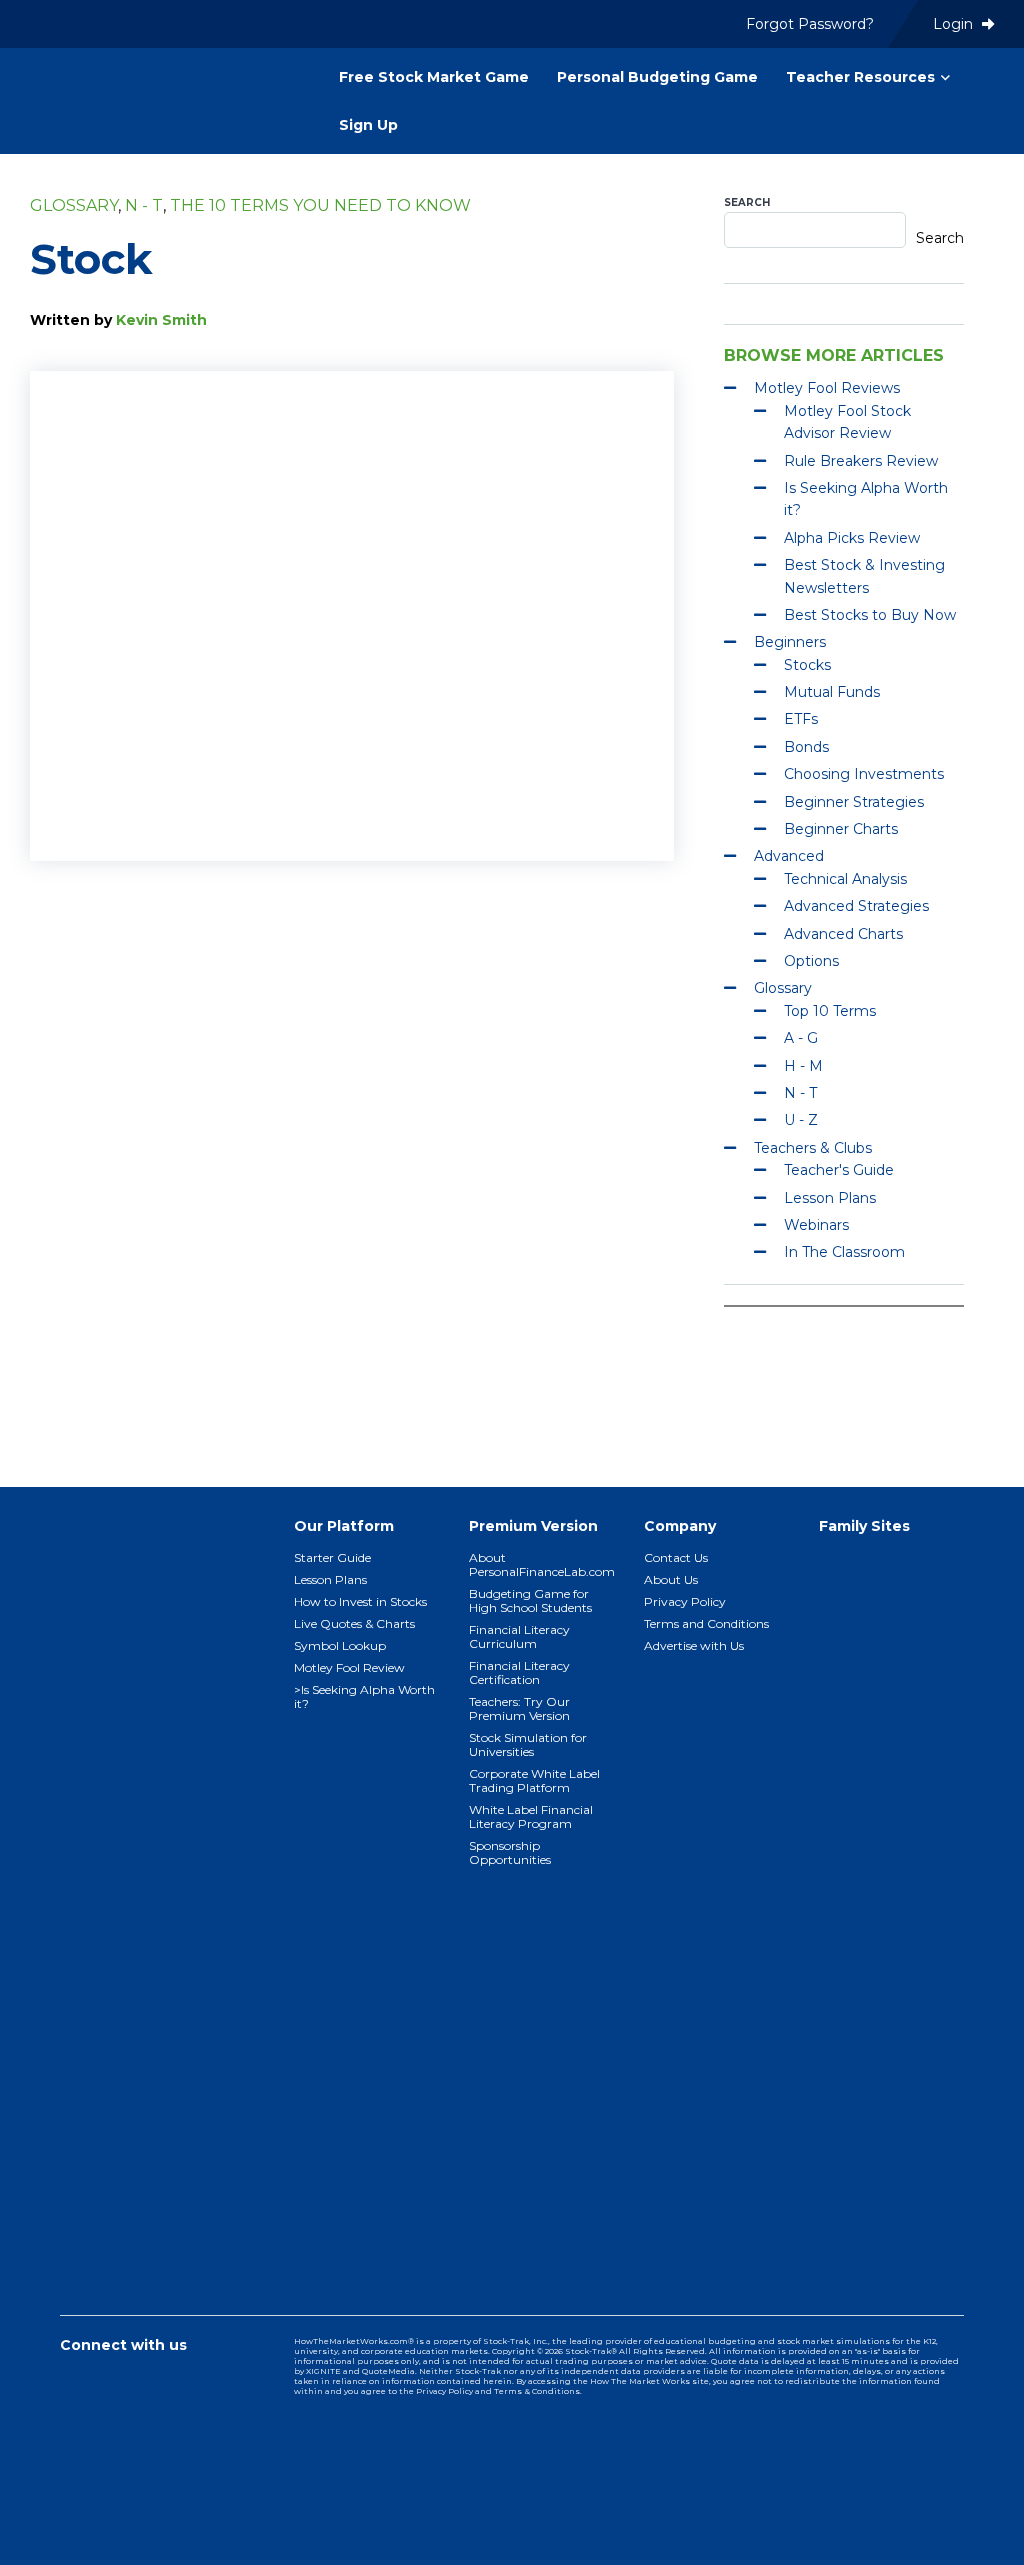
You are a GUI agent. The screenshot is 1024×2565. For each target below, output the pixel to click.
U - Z (801, 1120)
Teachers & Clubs (813, 1148)
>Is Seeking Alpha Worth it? (364, 1696)
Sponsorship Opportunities (510, 1852)
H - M (803, 1066)
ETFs (801, 719)
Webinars (816, 1225)
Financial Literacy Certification (519, 1672)
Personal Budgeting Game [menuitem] (657, 77)
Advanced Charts (843, 934)
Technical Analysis (845, 879)
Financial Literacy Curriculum (519, 1636)
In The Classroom (844, 1252)
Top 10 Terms (830, 1011)
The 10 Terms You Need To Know (320, 205)
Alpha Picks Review (852, 538)
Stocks (807, 665)
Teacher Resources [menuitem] (860, 77)
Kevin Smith (161, 320)
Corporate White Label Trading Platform (534, 1780)
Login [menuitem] (955, 24)
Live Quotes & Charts (354, 1623)
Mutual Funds (832, 692)
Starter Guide (332, 1557)
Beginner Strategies (854, 802)
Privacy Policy (685, 1601)
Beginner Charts (841, 829)
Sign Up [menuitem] (368, 125)
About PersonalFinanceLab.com (542, 1564)
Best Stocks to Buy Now (870, 615)
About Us (671, 1579)
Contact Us (676, 1557)
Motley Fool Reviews (827, 388)
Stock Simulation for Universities (528, 1744)
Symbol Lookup (340, 1645)
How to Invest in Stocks (360, 1601)
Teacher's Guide (839, 1170)
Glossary (74, 205)
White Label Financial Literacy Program (531, 1816)
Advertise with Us (694, 1645)
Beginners (790, 642)
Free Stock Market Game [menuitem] (434, 77)
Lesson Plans (830, 1198)
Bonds (806, 747)
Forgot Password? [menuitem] (810, 24)
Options (811, 961)
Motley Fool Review (349, 1667)
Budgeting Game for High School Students (530, 1600)
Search (747, 202)
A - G (801, 1038)
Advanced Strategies (856, 906)
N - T (144, 205)
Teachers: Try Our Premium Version (519, 1708)
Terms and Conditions (706, 1623)
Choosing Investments (864, 774)
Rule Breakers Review (861, 461)
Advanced (789, 856)
